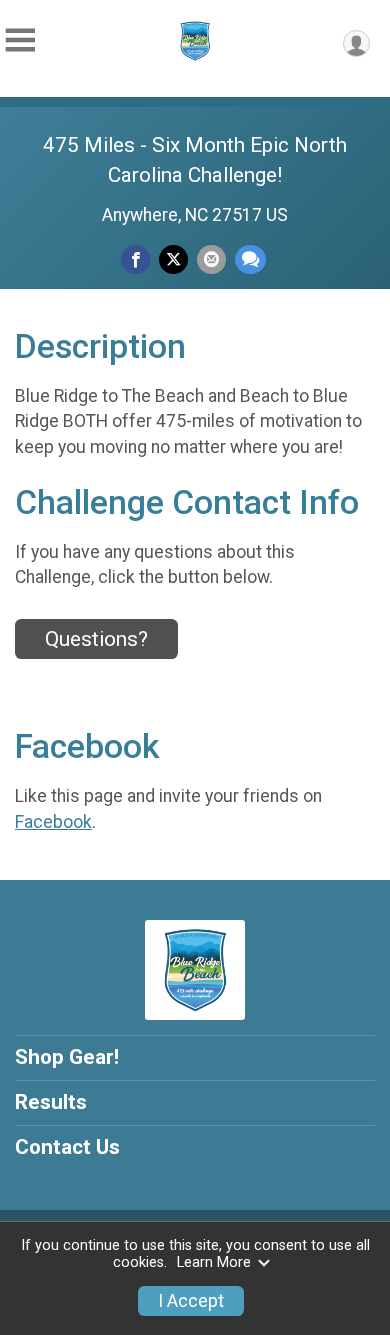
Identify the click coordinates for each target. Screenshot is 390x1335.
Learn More (214, 1262)
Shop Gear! (67, 1057)
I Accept (191, 1301)
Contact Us (67, 1147)
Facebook (53, 822)
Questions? (96, 639)
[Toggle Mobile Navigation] (20, 40)
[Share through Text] (250, 259)
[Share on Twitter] (173, 259)
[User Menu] (356, 43)
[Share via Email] (211, 259)
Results (51, 1102)
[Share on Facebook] (135, 259)
